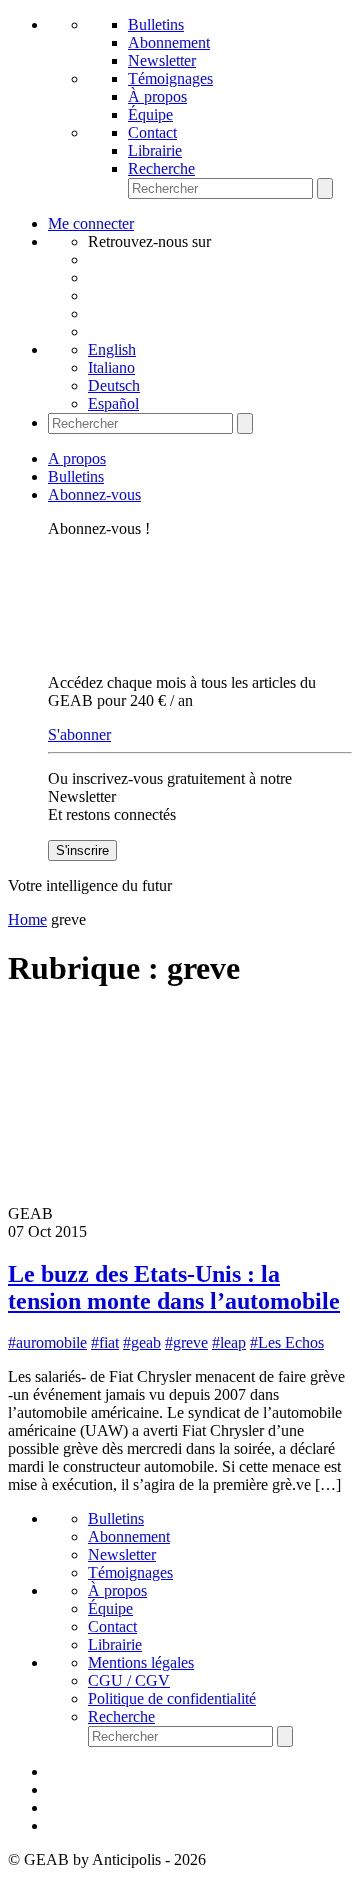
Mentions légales (141, 1662)
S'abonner (79, 734)
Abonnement (169, 42)
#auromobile (47, 1342)
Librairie (155, 150)
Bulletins (156, 24)
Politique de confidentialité (172, 1698)
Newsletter (162, 60)
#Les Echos (287, 1342)
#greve (186, 1342)
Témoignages (170, 78)
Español (113, 403)
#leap (229, 1342)
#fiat (105, 1342)
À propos (157, 96)
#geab (142, 1342)
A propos (77, 458)
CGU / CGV (129, 1680)
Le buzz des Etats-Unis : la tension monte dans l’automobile (174, 1287)
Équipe (150, 114)
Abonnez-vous (94, 494)
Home (27, 919)
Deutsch (114, 385)
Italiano (111, 367)
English (112, 349)
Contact (152, 132)
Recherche (161, 168)
